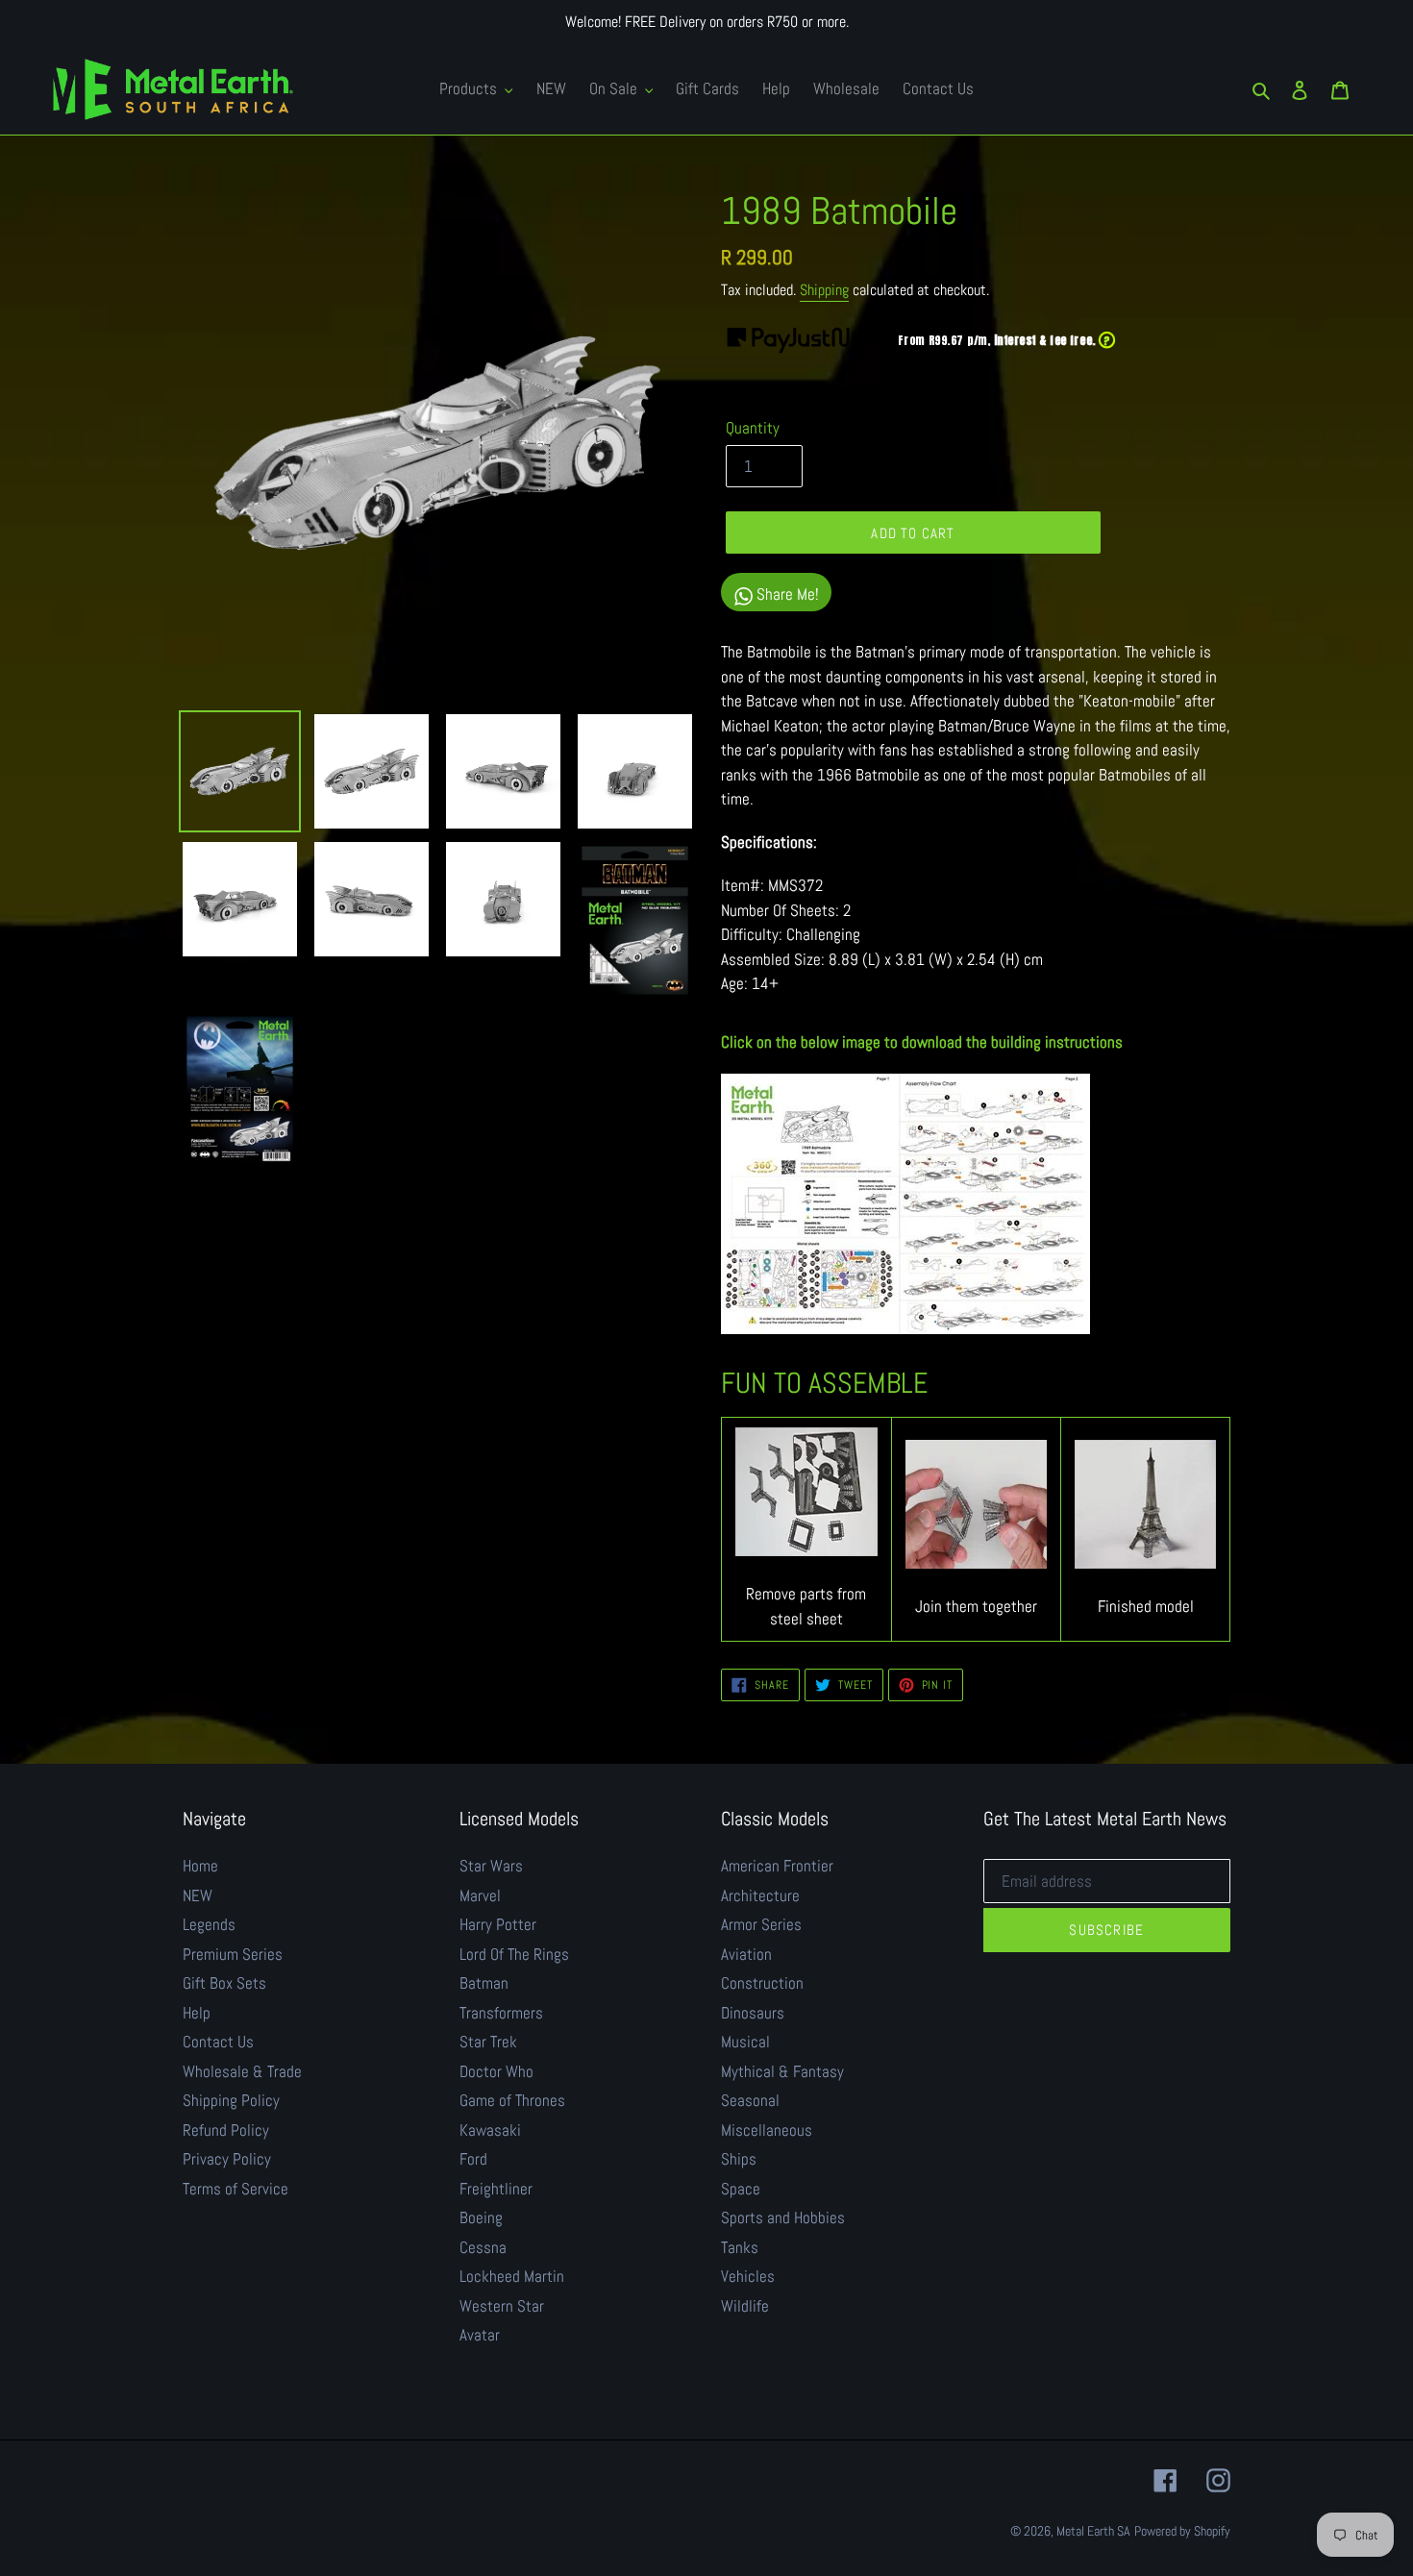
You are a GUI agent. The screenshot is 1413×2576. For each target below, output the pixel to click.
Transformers (501, 2013)
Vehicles (748, 2276)
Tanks (740, 2247)
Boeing (481, 2217)
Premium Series (233, 1954)
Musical (745, 2042)
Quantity (753, 428)
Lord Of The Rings (514, 1954)
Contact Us (218, 2042)
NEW (198, 1895)
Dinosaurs (753, 2013)
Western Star (502, 2306)
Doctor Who (496, 2071)
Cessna (483, 2247)
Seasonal (750, 2100)
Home (200, 1866)
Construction (762, 1983)
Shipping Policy (231, 2100)
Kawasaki (490, 2130)
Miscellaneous (767, 2130)
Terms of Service (235, 2189)
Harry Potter (498, 1924)
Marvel (480, 1895)
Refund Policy (226, 2130)
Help (197, 2013)
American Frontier (777, 1866)
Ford (473, 2159)
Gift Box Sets (224, 1983)
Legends (209, 1924)
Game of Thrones (512, 2100)
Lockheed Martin (512, 2276)
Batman (484, 1983)
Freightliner (496, 2189)
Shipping (824, 290)
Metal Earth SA (1093, 2531)
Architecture (760, 1895)
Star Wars (491, 1866)
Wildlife (745, 2306)
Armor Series (761, 1924)
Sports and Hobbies (783, 2217)
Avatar (480, 2335)
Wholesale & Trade (242, 2071)
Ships (739, 2159)
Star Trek (488, 2042)
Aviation (746, 1954)
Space (741, 2189)
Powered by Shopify (1182, 2531)
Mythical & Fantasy (782, 2071)
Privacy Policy (227, 2159)
